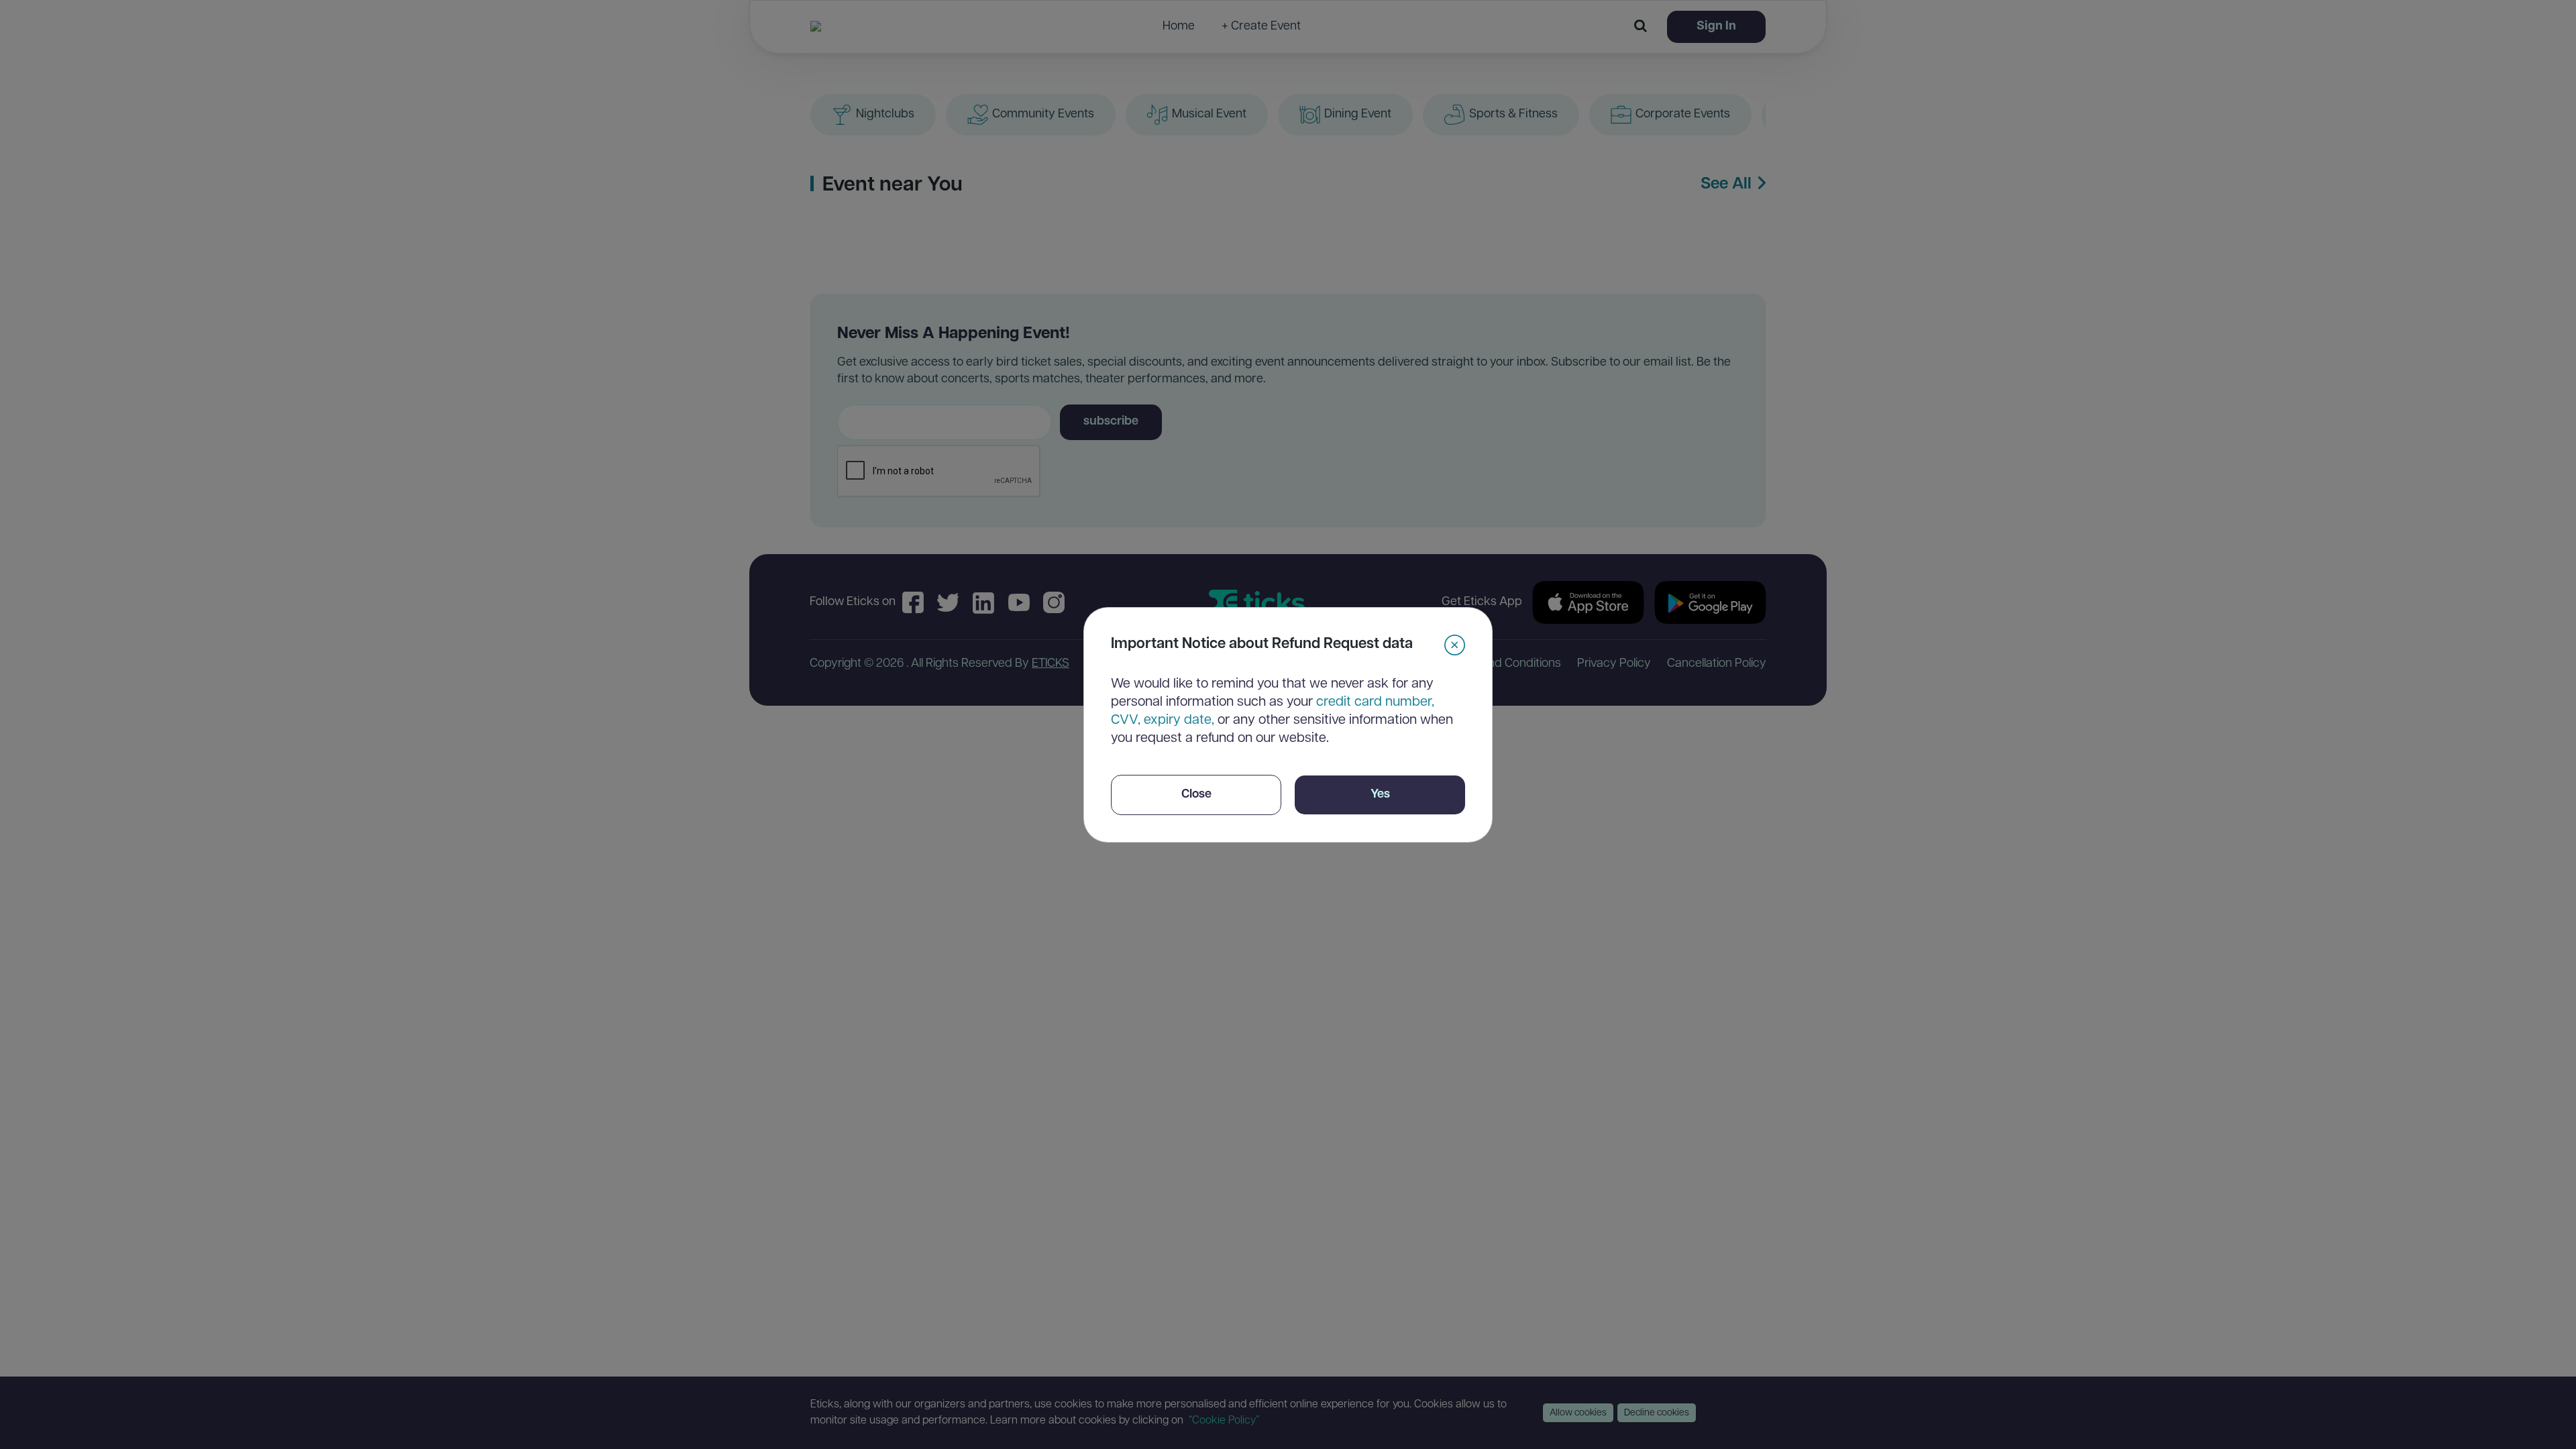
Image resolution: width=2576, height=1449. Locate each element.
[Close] (1455, 645)
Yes (1380, 795)
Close (1196, 795)
